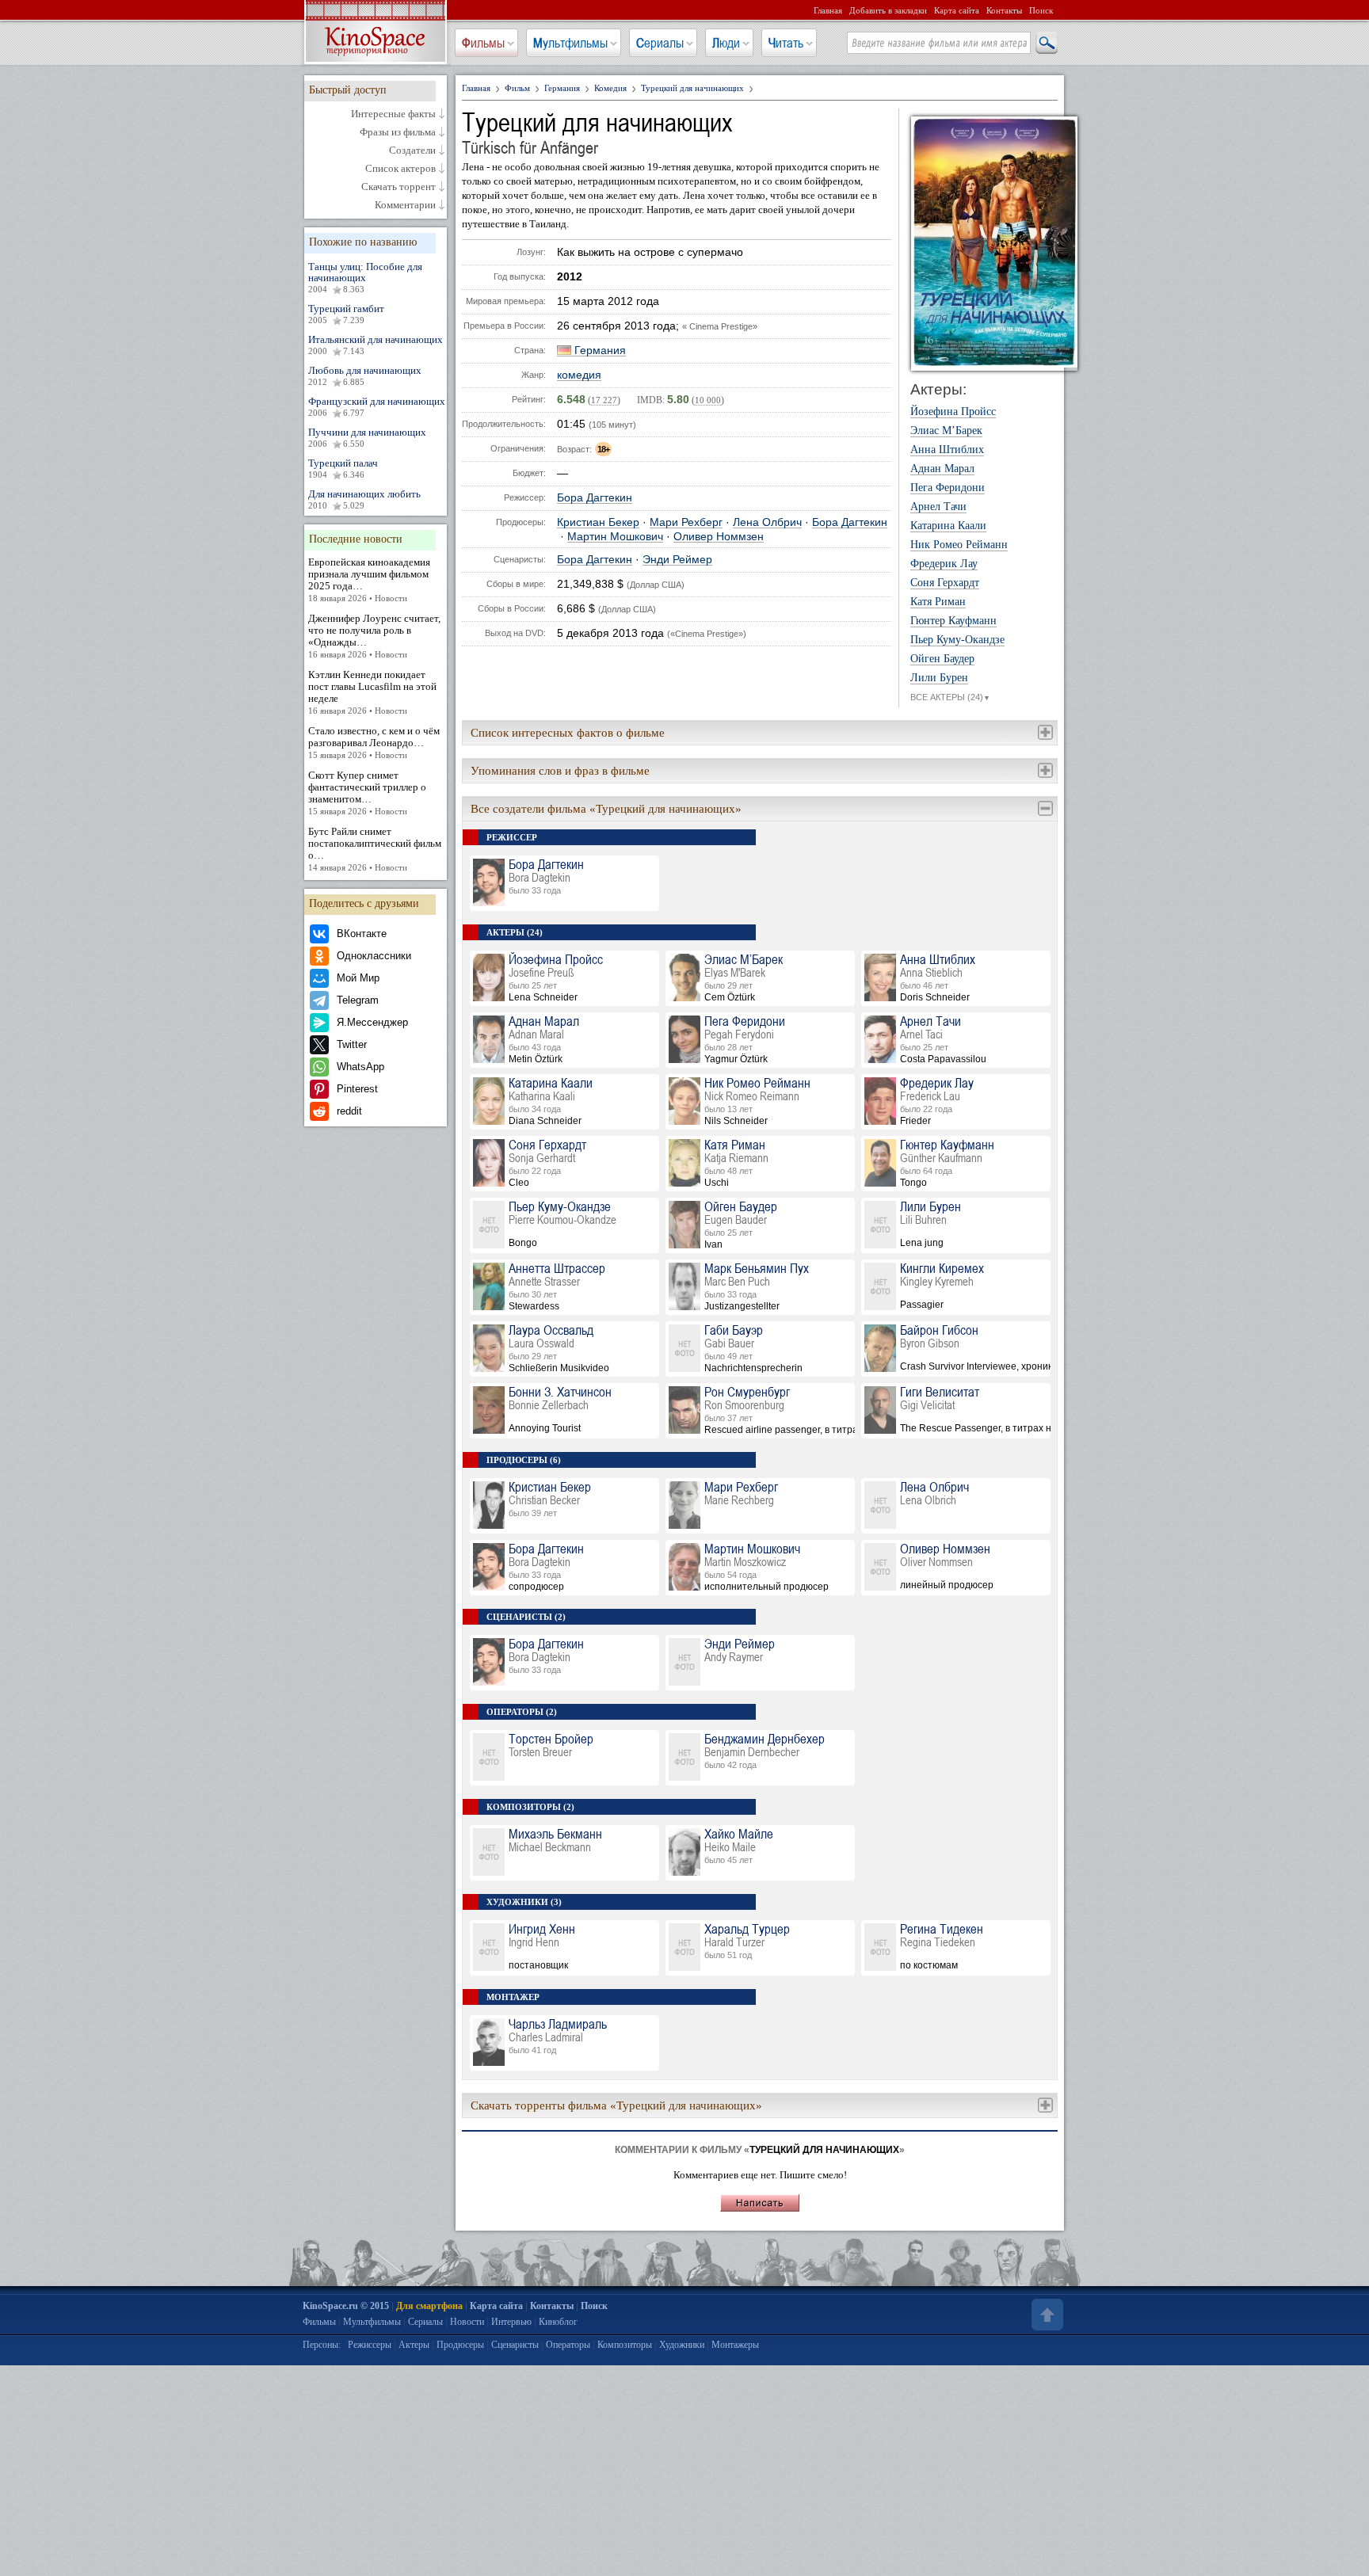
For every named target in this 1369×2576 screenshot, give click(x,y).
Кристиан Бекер (598, 522)
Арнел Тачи (938, 507)
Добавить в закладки (888, 10)
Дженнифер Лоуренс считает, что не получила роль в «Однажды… (374, 636)
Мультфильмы (570, 43)
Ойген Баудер (942, 659)
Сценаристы (515, 2345)
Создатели (412, 151)
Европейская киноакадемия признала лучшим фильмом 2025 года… (369, 579)
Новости (467, 2322)
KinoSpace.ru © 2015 (346, 2306)
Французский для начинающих (377, 406)
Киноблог (558, 2322)
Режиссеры (370, 2345)
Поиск (1041, 10)
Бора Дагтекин (595, 498)
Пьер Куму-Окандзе (957, 640)
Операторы (568, 2345)
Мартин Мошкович (615, 537)
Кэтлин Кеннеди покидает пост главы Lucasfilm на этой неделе (372, 692)
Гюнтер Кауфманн (953, 621)
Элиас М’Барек (946, 431)
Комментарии (405, 205)
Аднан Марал (942, 469)
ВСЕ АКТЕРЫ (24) (950, 697)
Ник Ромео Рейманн (959, 545)
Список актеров (400, 169)
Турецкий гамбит (346, 314)
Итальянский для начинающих (376, 345)
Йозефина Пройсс (953, 412)
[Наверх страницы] (1046, 2315)
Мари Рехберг (686, 522)
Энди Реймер (677, 560)
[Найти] (1046, 44)
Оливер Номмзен (719, 537)
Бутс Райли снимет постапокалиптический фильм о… (375, 849)
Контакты (1004, 10)
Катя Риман (938, 602)
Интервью (511, 2322)
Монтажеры (735, 2345)
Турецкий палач (343, 468)
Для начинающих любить (364, 499)
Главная (828, 10)
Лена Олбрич (767, 522)
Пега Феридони (948, 488)
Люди (726, 43)
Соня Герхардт (945, 583)
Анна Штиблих (947, 450)
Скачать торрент (398, 187)
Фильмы (483, 43)
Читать (786, 43)
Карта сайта (957, 10)
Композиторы (625, 2345)
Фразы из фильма (398, 132)
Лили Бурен (939, 678)
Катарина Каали (948, 526)
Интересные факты (393, 114)
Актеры (414, 2345)
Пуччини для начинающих (367, 437)
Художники (682, 2345)
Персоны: (322, 2345)
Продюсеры (460, 2345)
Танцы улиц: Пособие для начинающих (365, 277)
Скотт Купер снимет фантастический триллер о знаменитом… (367, 793)
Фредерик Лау (944, 564)
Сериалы (660, 43)
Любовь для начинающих (365, 375)
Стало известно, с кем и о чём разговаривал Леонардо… (374, 742)
